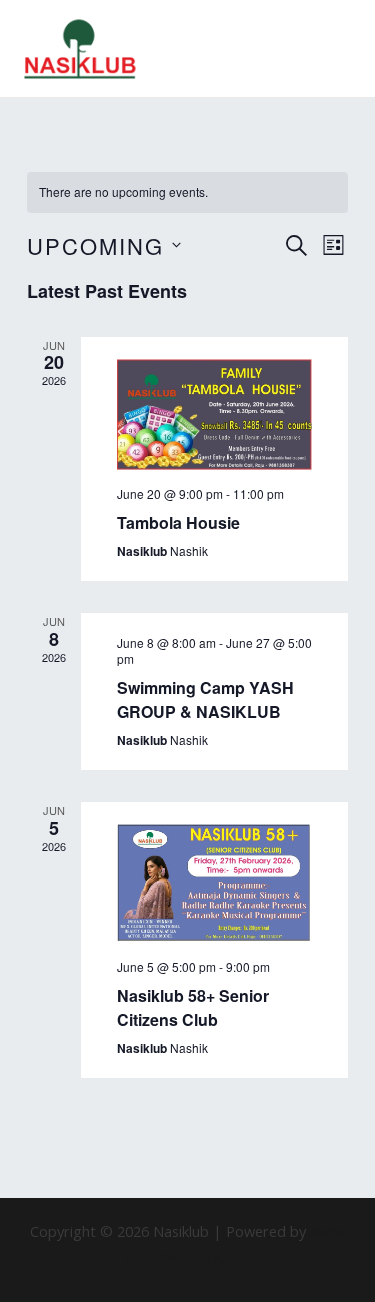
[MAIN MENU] (334, 49)
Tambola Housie (178, 522)
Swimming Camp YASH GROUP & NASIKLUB (205, 699)
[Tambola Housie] (214, 415)
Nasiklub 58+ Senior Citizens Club (193, 1007)
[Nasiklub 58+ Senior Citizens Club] (214, 883)
